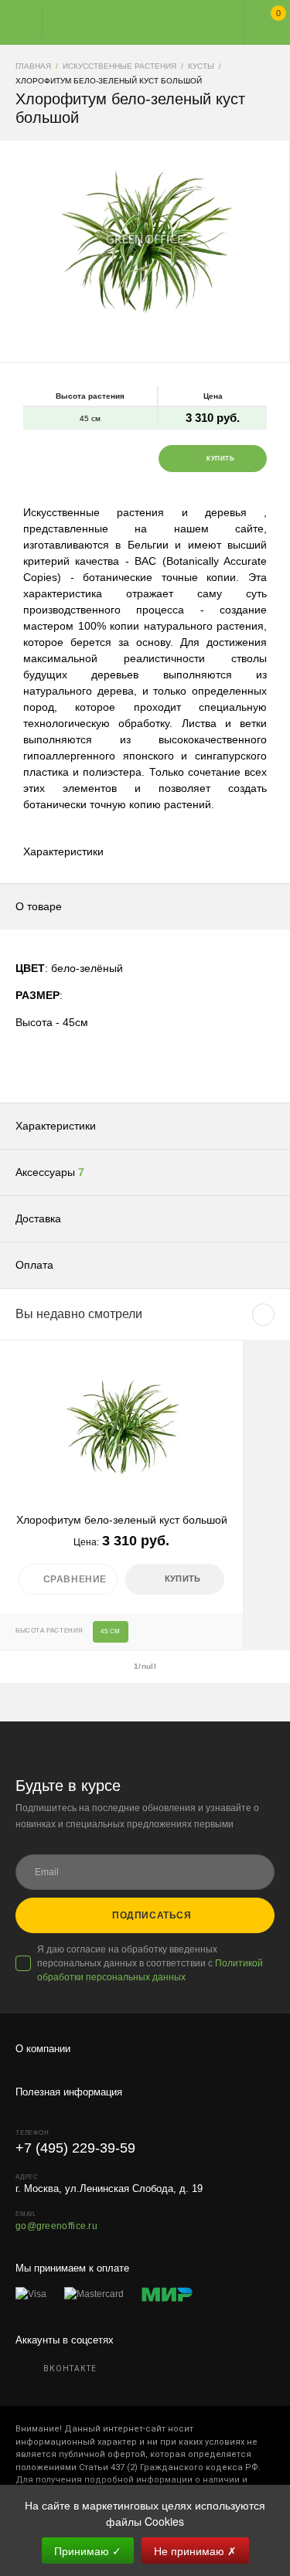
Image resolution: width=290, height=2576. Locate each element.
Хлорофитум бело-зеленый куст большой (122, 1520)
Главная (131, 22)
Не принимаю (195, 2551)
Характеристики (63, 851)
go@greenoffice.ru (56, 2226)
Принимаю (88, 2551)
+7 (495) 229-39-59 (75, 2148)
